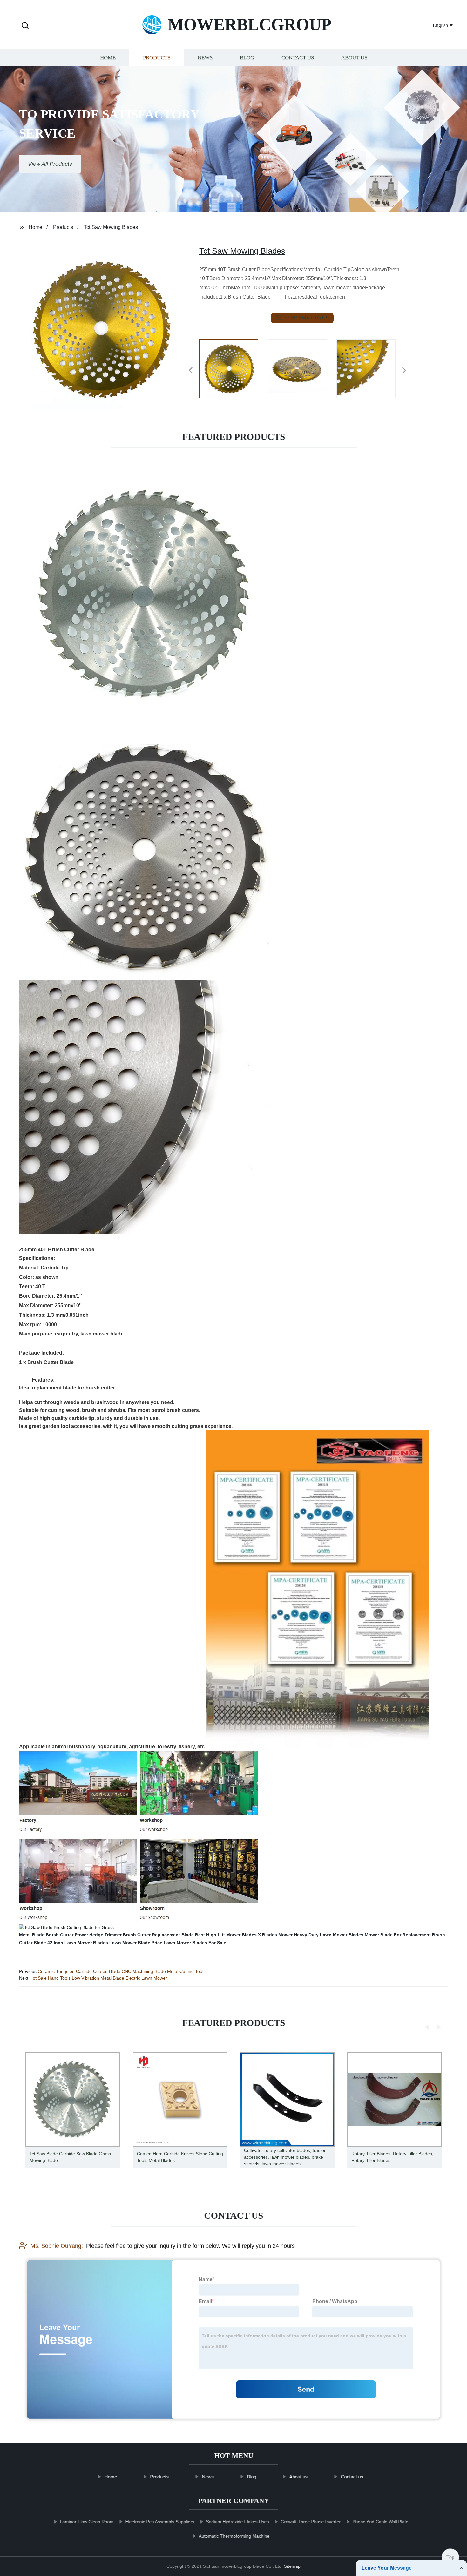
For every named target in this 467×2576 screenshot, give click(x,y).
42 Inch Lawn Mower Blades (78, 1943)
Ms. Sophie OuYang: (57, 2246)
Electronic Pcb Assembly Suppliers (160, 2522)
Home (108, 58)
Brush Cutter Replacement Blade (158, 1935)
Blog (247, 58)
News (205, 58)
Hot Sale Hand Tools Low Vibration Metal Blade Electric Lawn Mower (98, 1978)
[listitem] (233, 368)
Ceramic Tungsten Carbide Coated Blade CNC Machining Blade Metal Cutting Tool (121, 1971)
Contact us (298, 58)
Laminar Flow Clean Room (87, 2522)
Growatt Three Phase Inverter (311, 2522)
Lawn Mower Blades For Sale (195, 1943)
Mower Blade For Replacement (398, 1935)
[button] (25, 26)
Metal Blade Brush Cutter (46, 1935)
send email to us (307, 318)
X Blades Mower (275, 1935)
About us (354, 58)
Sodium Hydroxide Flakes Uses (237, 2522)
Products (157, 58)
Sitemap (292, 2566)
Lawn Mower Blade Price (136, 1943)
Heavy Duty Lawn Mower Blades (329, 1935)
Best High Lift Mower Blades (226, 1935)
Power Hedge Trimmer (98, 1935)
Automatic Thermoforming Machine (234, 2536)
